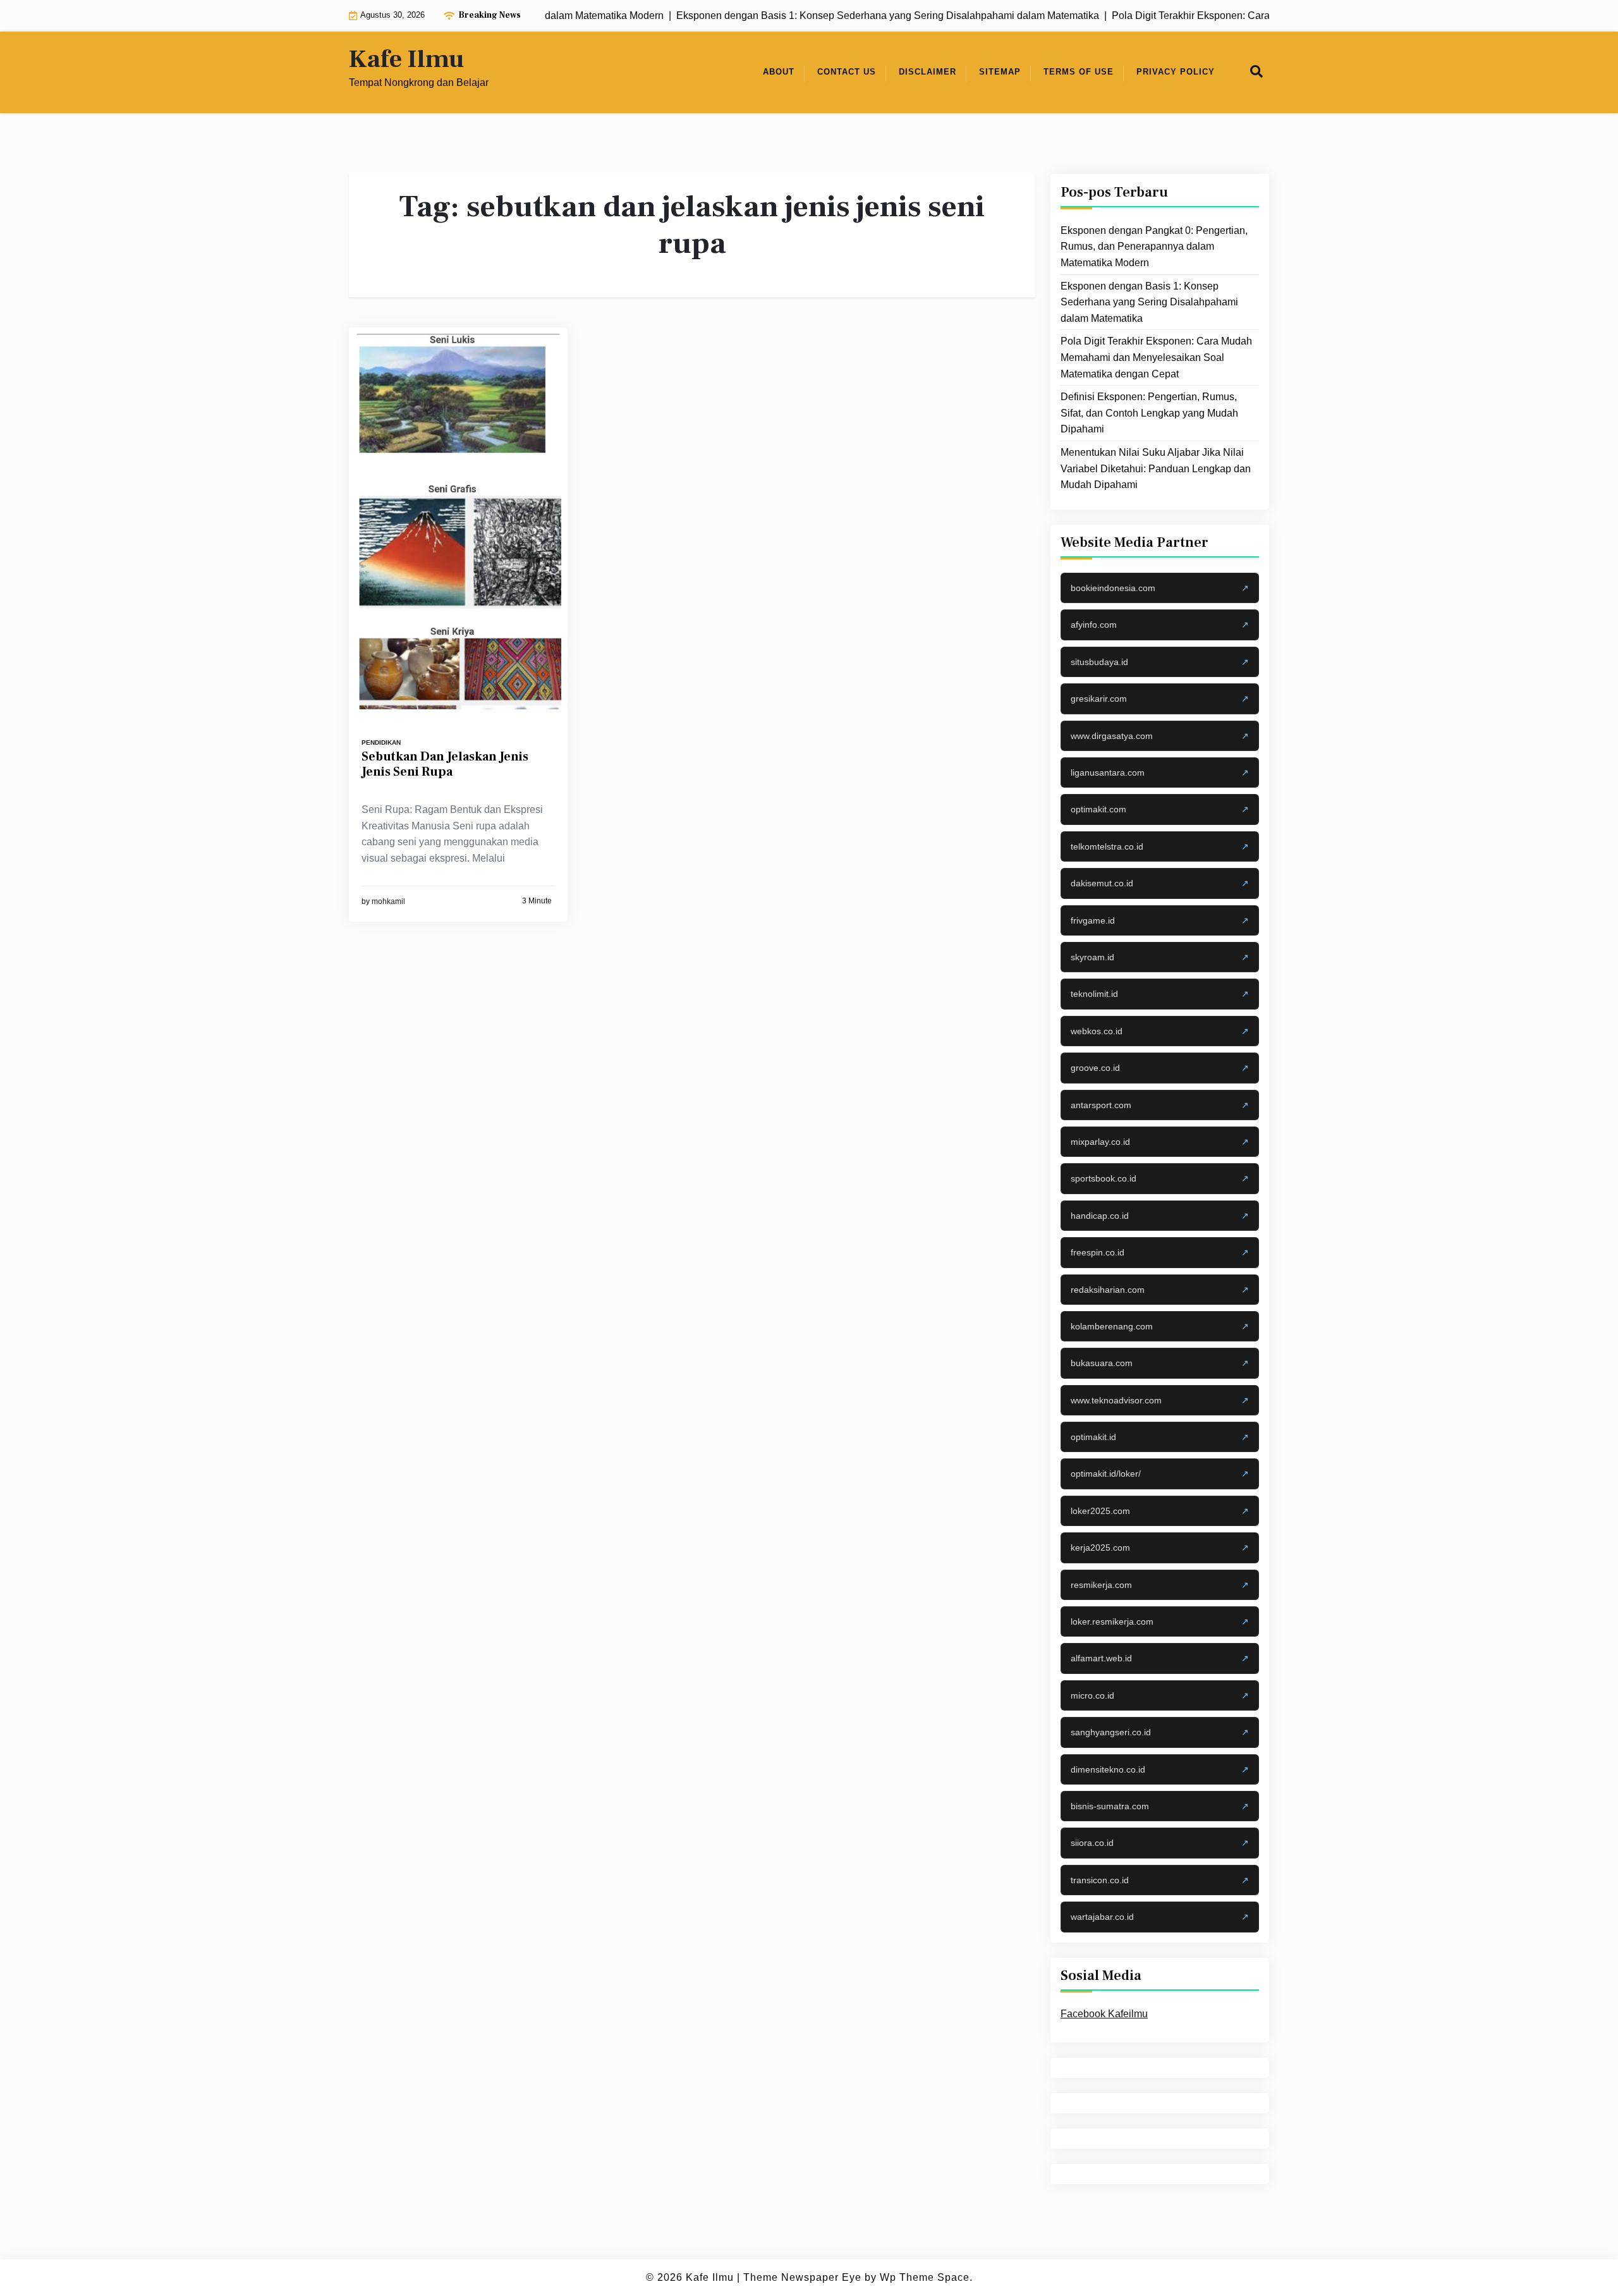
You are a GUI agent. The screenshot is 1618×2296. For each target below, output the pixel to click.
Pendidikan (381, 742)
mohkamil (388, 901)
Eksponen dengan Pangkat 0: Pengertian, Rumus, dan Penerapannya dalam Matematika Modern (1154, 247)
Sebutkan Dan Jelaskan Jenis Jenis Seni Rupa (445, 764)
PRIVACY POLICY (1176, 72)
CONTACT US (847, 72)
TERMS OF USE (1079, 72)
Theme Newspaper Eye (802, 2277)
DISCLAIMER (928, 72)
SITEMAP (1000, 72)
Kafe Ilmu (406, 59)
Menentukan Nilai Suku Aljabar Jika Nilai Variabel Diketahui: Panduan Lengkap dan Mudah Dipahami (1156, 468)
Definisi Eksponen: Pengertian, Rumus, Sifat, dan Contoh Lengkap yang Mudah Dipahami (1149, 413)
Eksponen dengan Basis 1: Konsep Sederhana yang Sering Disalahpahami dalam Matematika (1149, 302)
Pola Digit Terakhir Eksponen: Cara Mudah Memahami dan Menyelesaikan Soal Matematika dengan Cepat (1156, 357)
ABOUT (779, 72)
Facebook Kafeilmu (1104, 2014)
